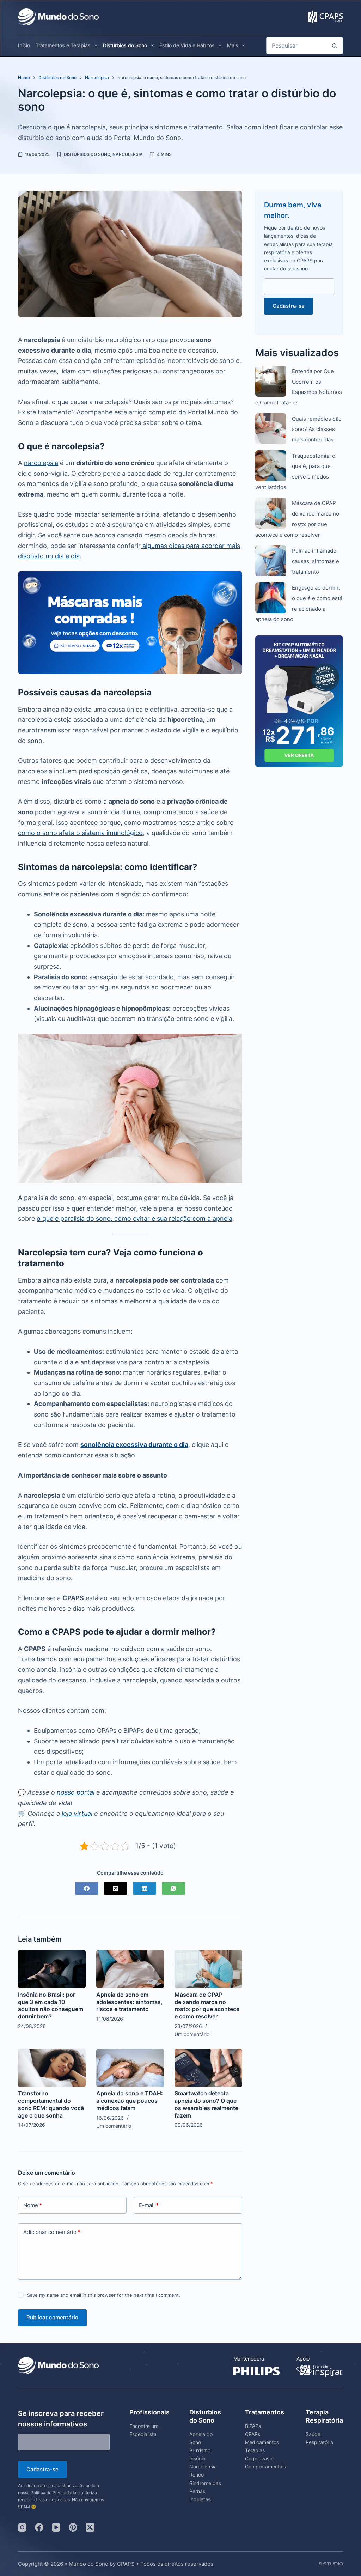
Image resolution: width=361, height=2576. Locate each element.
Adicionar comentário (52, 2232)
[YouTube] (56, 2527)
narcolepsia (41, 463)
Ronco (197, 2475)
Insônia (197, 2458)
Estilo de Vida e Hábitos (187, 45)
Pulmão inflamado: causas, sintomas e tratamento (316, 561)
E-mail (149, 2205)
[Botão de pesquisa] (335, 45)
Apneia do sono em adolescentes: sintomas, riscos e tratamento (129, 2002)
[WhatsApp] (173, 1888)
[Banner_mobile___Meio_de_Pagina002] (130, 622)
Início (24, 45)
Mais (233, 45)
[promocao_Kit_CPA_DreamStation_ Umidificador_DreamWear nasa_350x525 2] (299, 701)
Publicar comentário (52, 2317)
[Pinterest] (73, 2527)
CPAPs (253, 2434)
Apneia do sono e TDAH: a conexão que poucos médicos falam (130, 2101)
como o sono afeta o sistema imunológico (80, 833)
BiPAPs (253, 2426)
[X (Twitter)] (116, 1888)
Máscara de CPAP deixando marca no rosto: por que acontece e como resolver (207, 2005)
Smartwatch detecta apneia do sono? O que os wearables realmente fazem (206, 2104)
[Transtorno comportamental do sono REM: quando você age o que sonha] (52, 2068)
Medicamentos (262, 2442)
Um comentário (192, 2034)
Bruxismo (200, 2450)
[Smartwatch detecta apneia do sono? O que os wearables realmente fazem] (208, 2068)
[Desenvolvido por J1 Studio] (330, 2567)
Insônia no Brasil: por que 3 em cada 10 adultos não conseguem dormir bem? (51, 2005)
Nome (33, 2205)
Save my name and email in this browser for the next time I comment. (104, 2295)
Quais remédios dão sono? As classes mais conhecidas (317, 429)
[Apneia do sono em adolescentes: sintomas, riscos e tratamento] (130, 1969)
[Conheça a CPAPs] (326, 15)
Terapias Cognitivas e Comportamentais (265, 2458)
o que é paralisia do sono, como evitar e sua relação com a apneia (134, 1219)
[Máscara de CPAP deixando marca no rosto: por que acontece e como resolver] (208, 1969)
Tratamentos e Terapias (63, 45)
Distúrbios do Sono (125, 45)
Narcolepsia (128, 154)
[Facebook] (87, 1888)
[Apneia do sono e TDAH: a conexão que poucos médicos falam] (130, 2068)
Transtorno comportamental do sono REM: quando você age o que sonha (51, 2104)
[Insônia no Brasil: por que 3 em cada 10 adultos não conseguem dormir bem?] (52, 1969)
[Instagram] (22, 2527)
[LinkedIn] (145, 1888)
